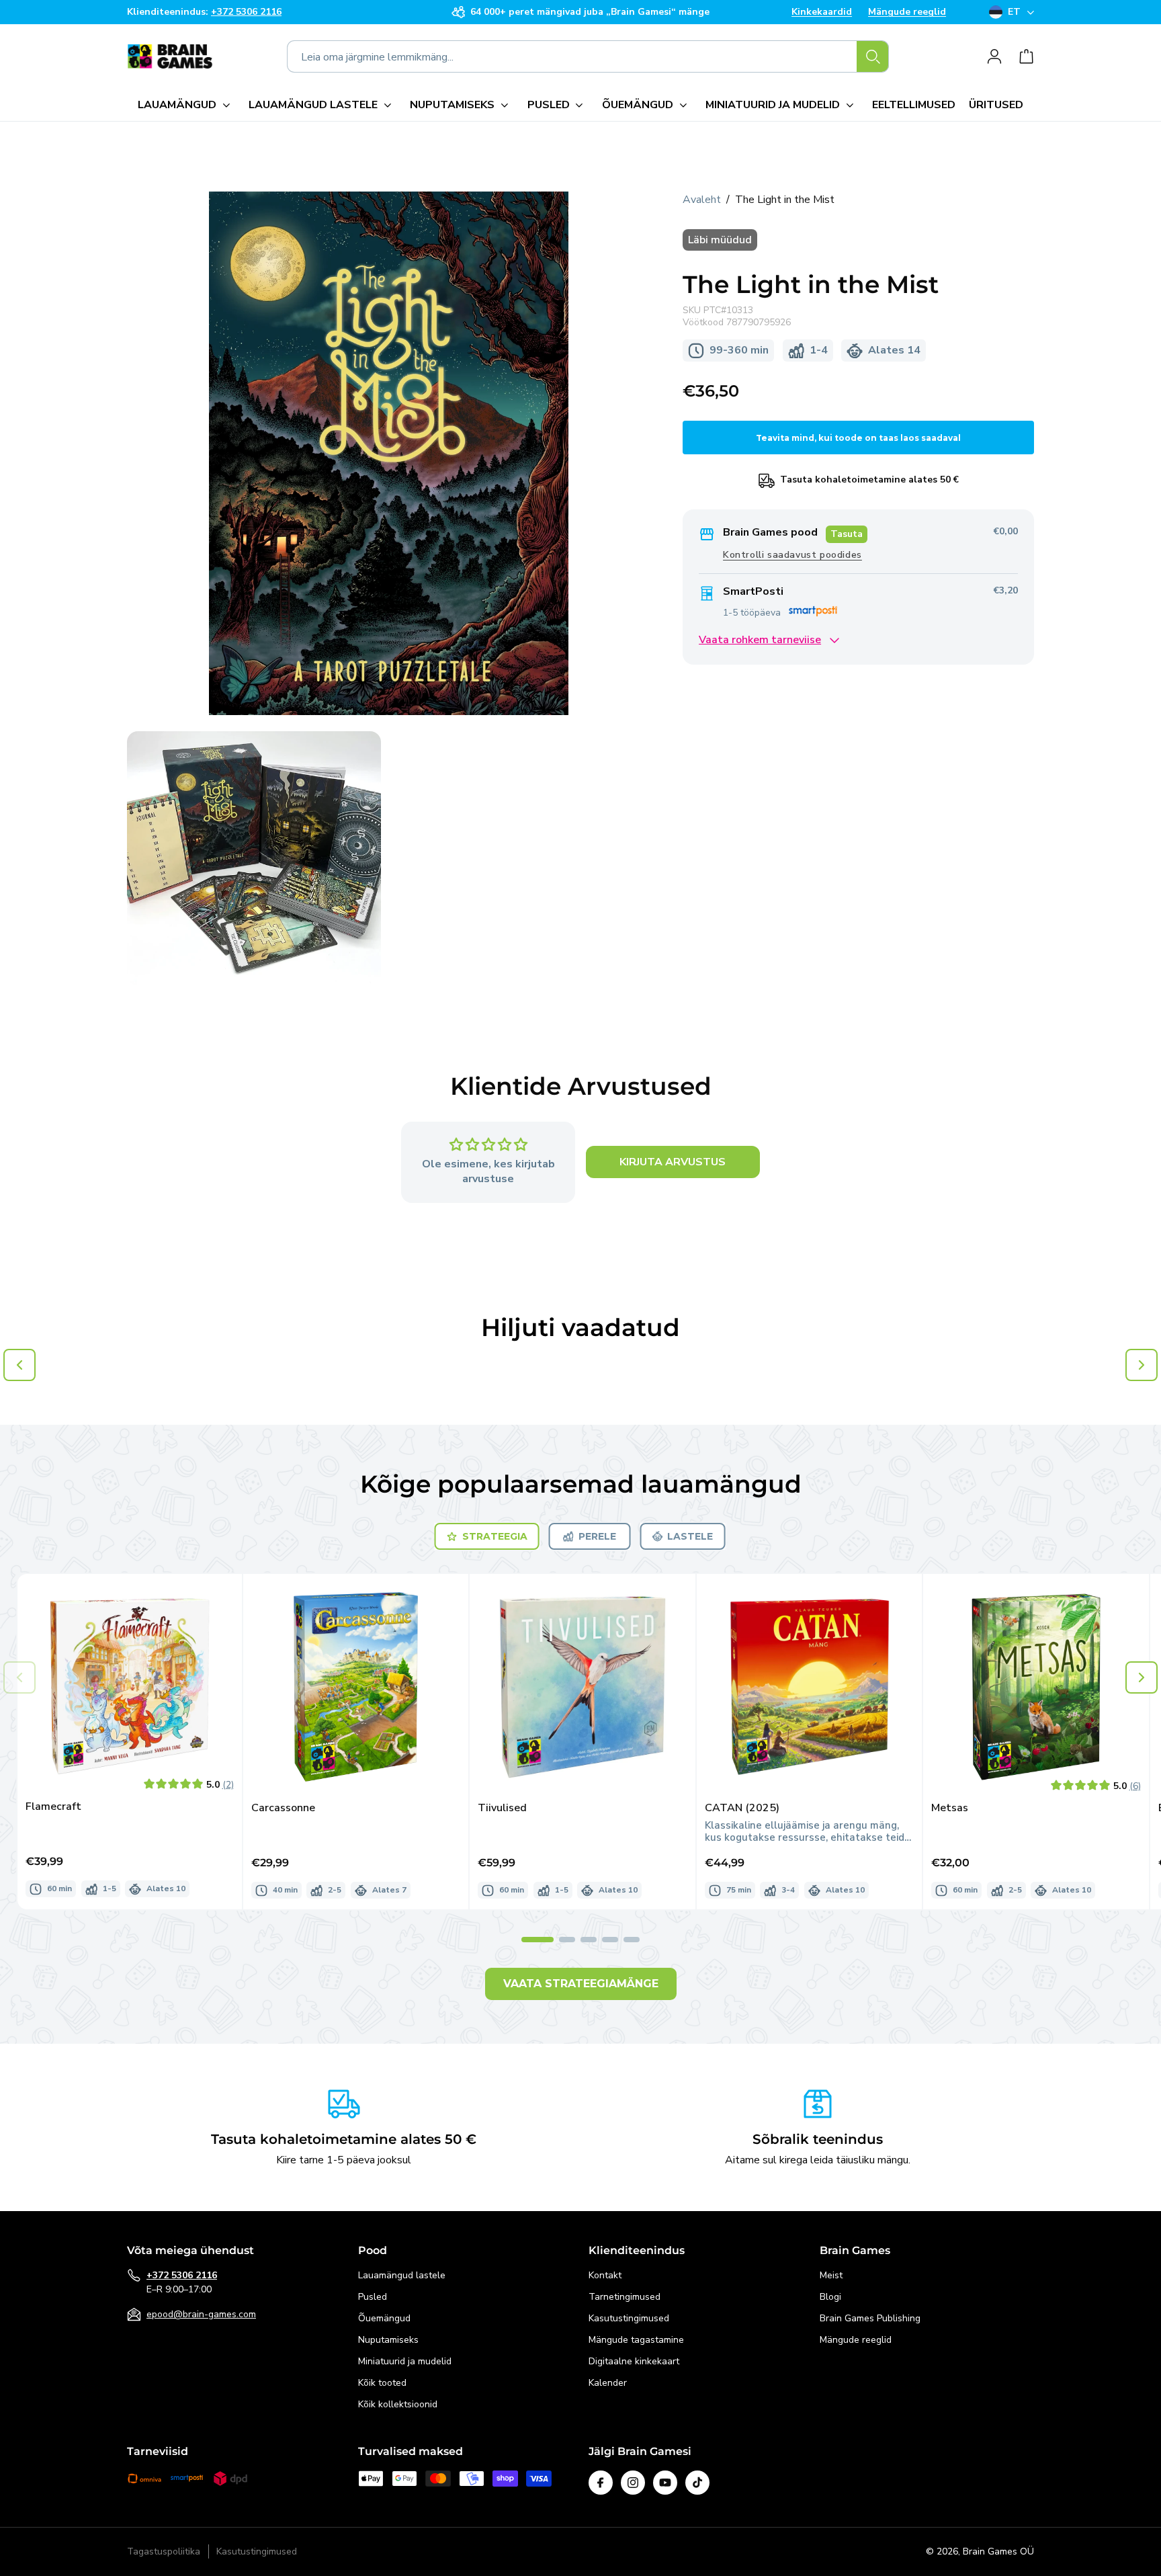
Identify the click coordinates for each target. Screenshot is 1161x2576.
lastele (690, 1536)
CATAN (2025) (742, 1808)
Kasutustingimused (629, 2318)
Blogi (830, 2297)
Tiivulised (502, 1808)
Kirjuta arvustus (673, 1163)
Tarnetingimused (625, 2297)
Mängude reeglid (907, 12)
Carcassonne (283, 1808)
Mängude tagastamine (636, 2340)
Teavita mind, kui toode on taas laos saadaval (858, 438)
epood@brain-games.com (201, 2314)
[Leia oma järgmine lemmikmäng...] (873, 56)
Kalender (608, 2383)
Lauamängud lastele (402, 2275)
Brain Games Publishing (870, 2318)
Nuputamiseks (388, 2340)
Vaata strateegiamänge (581, 1984)
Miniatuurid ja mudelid (405, 2361)
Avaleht (702, 200)
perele (597, 1536)
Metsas (950, 1808)
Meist (831, 2275)
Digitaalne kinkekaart (634, 2361)
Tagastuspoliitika (164, 2552)
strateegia (495, 1536)
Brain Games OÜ (998, 2551)
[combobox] (588, 56)
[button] (186, 105)
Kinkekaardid (822, 12)
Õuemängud (384, 2318)
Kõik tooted (382, 2383)
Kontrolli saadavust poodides (792, 555)
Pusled (373, 2297)
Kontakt (605, 2275)
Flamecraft (53, 1807)
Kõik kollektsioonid (398, 2404)
